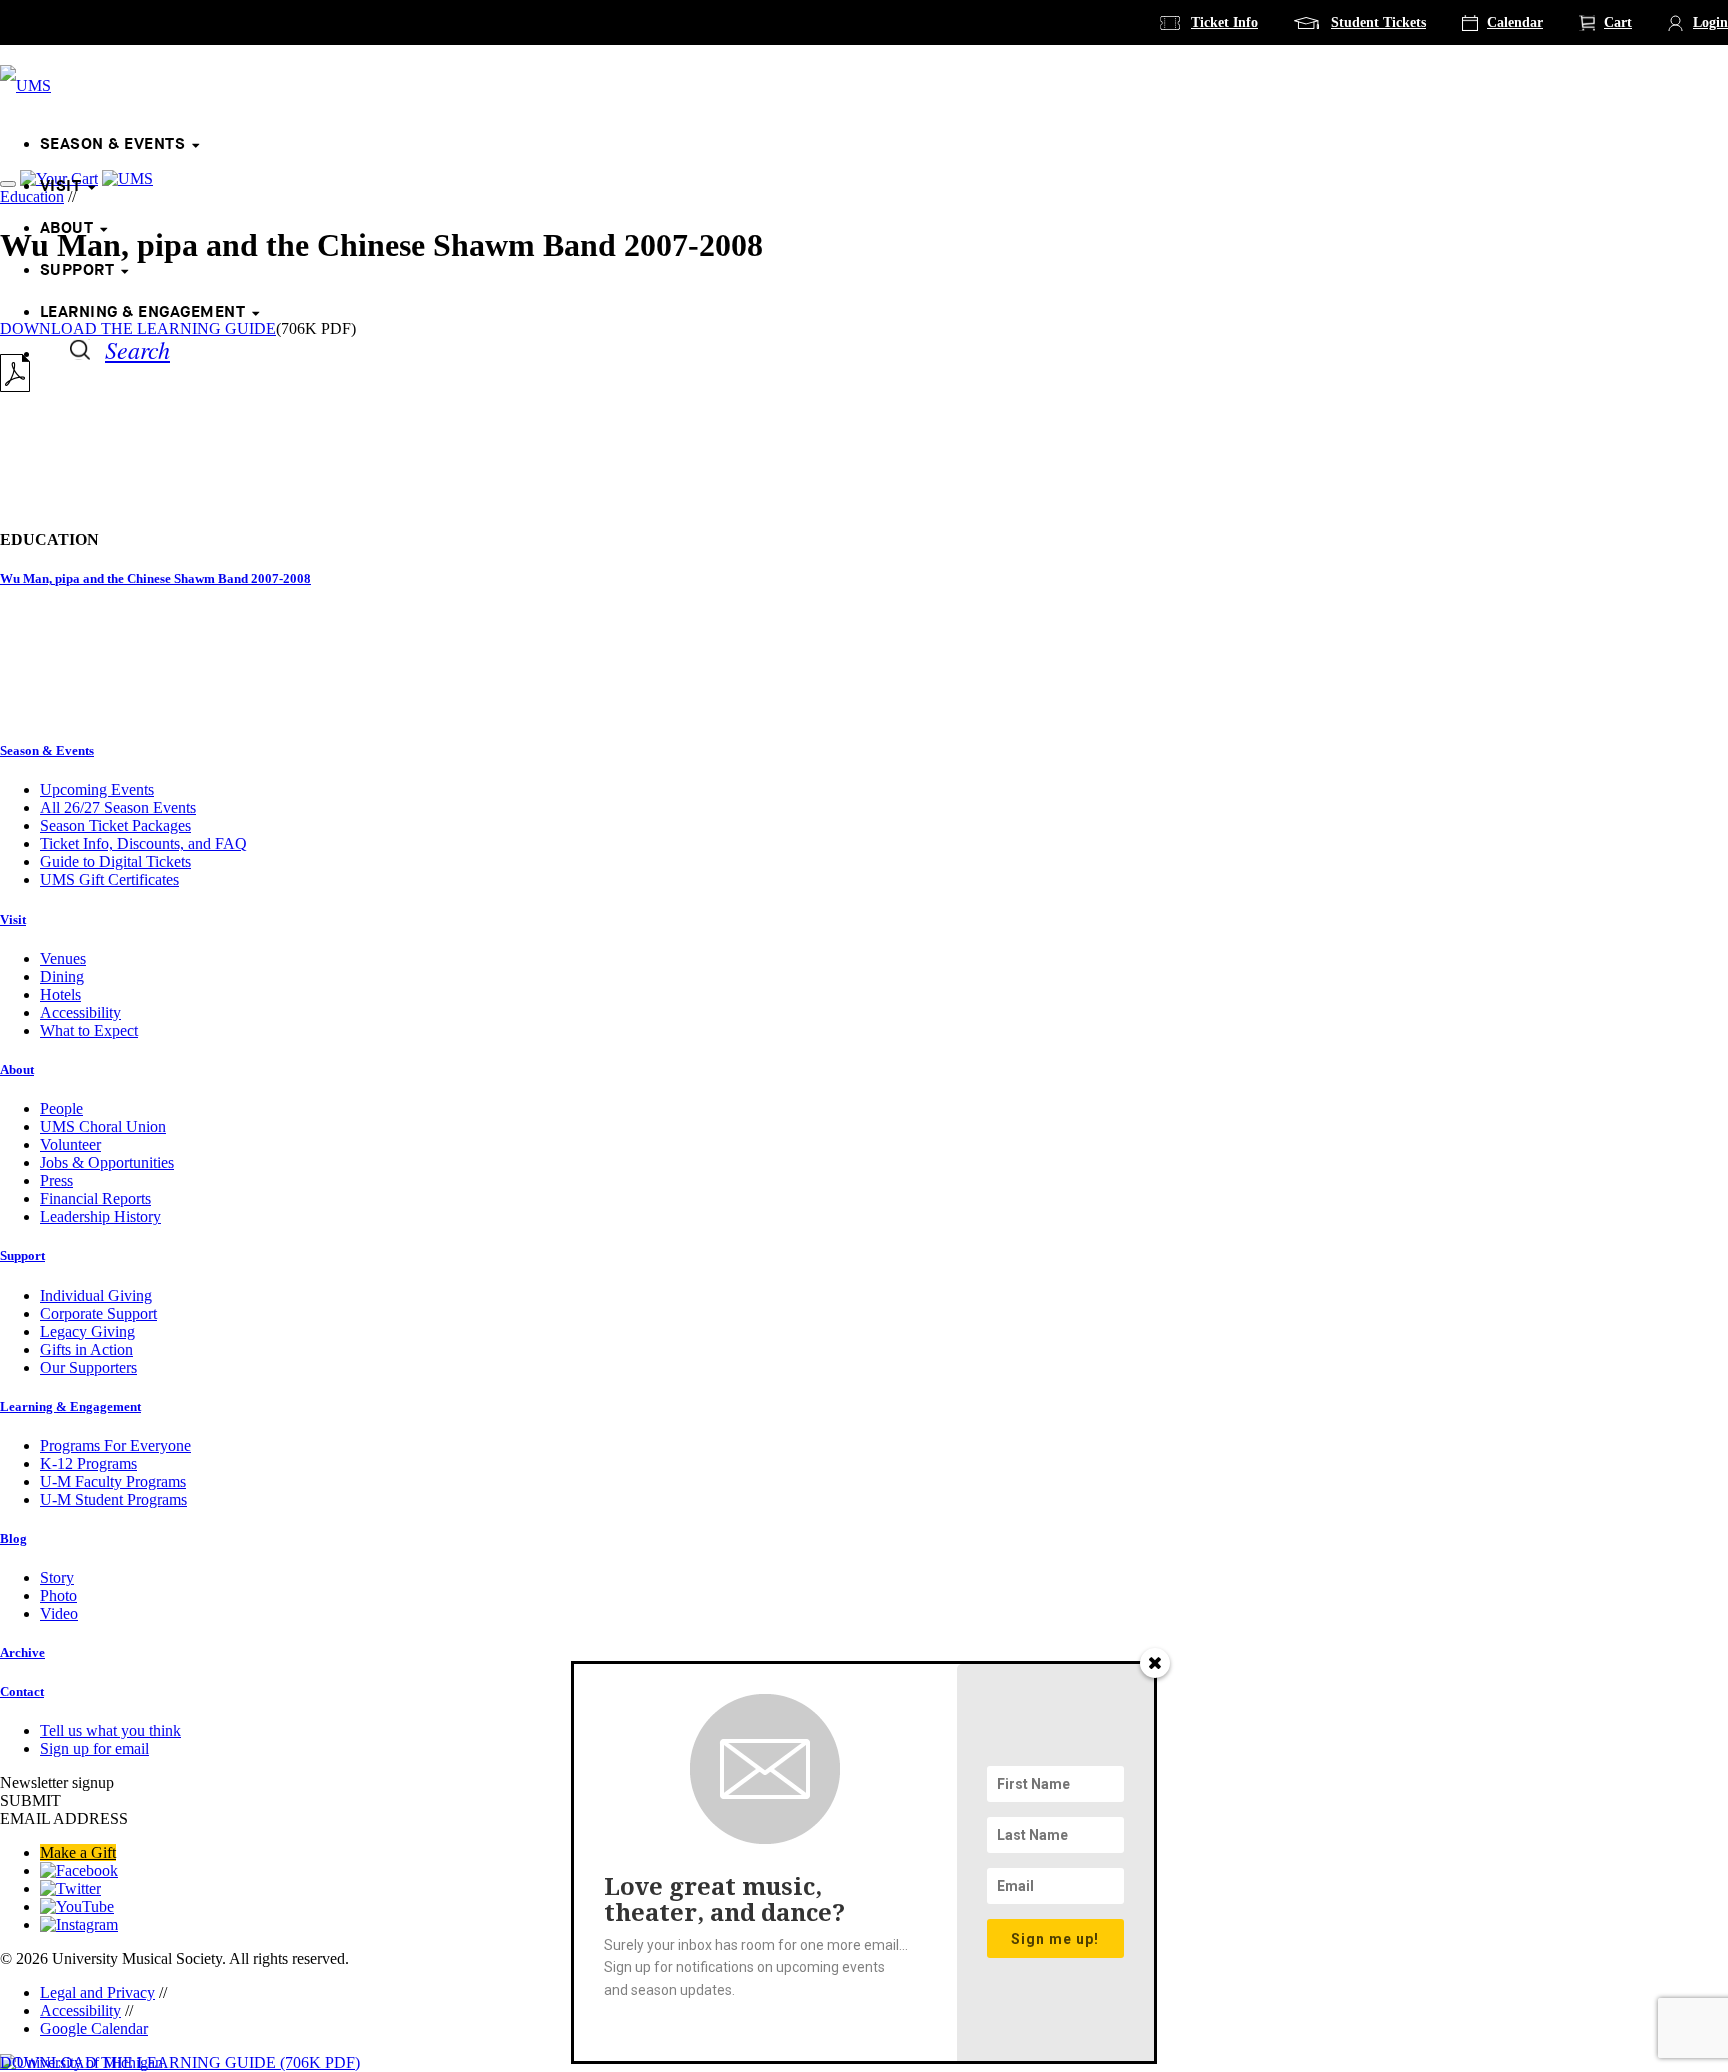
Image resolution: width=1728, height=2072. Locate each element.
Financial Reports (95, 1198)
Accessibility (80, 1012)
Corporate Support (98, 1313)
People (61, 1108)
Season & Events (112, 144)
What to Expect (89, 1030)
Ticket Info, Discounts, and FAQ (143, 843)
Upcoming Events (97, 789)
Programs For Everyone (115, 1445)
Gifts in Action (86, 1349)
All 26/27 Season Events (118, 807)
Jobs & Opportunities (107, 1162)
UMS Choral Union (103, 1126)
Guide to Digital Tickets (115, 861)
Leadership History (100, 1216)
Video (59, 1613)
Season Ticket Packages (115, 825)
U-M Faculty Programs (113, 1481)
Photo (58, 1595)
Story (57, 1577)
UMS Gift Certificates (109, 879)
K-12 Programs (88, 1463)
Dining (62, 976)
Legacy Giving (87, 1331)
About (66, 228)
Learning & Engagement (142, 312)
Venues (63, 958)
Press (56, 1180)
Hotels (60, 994)
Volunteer (70, 1144)
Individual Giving (96, 1295)
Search (137, 349)
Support (77, 270)
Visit (60, 186)
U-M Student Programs (113, 1499)
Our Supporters (88, 1367)
